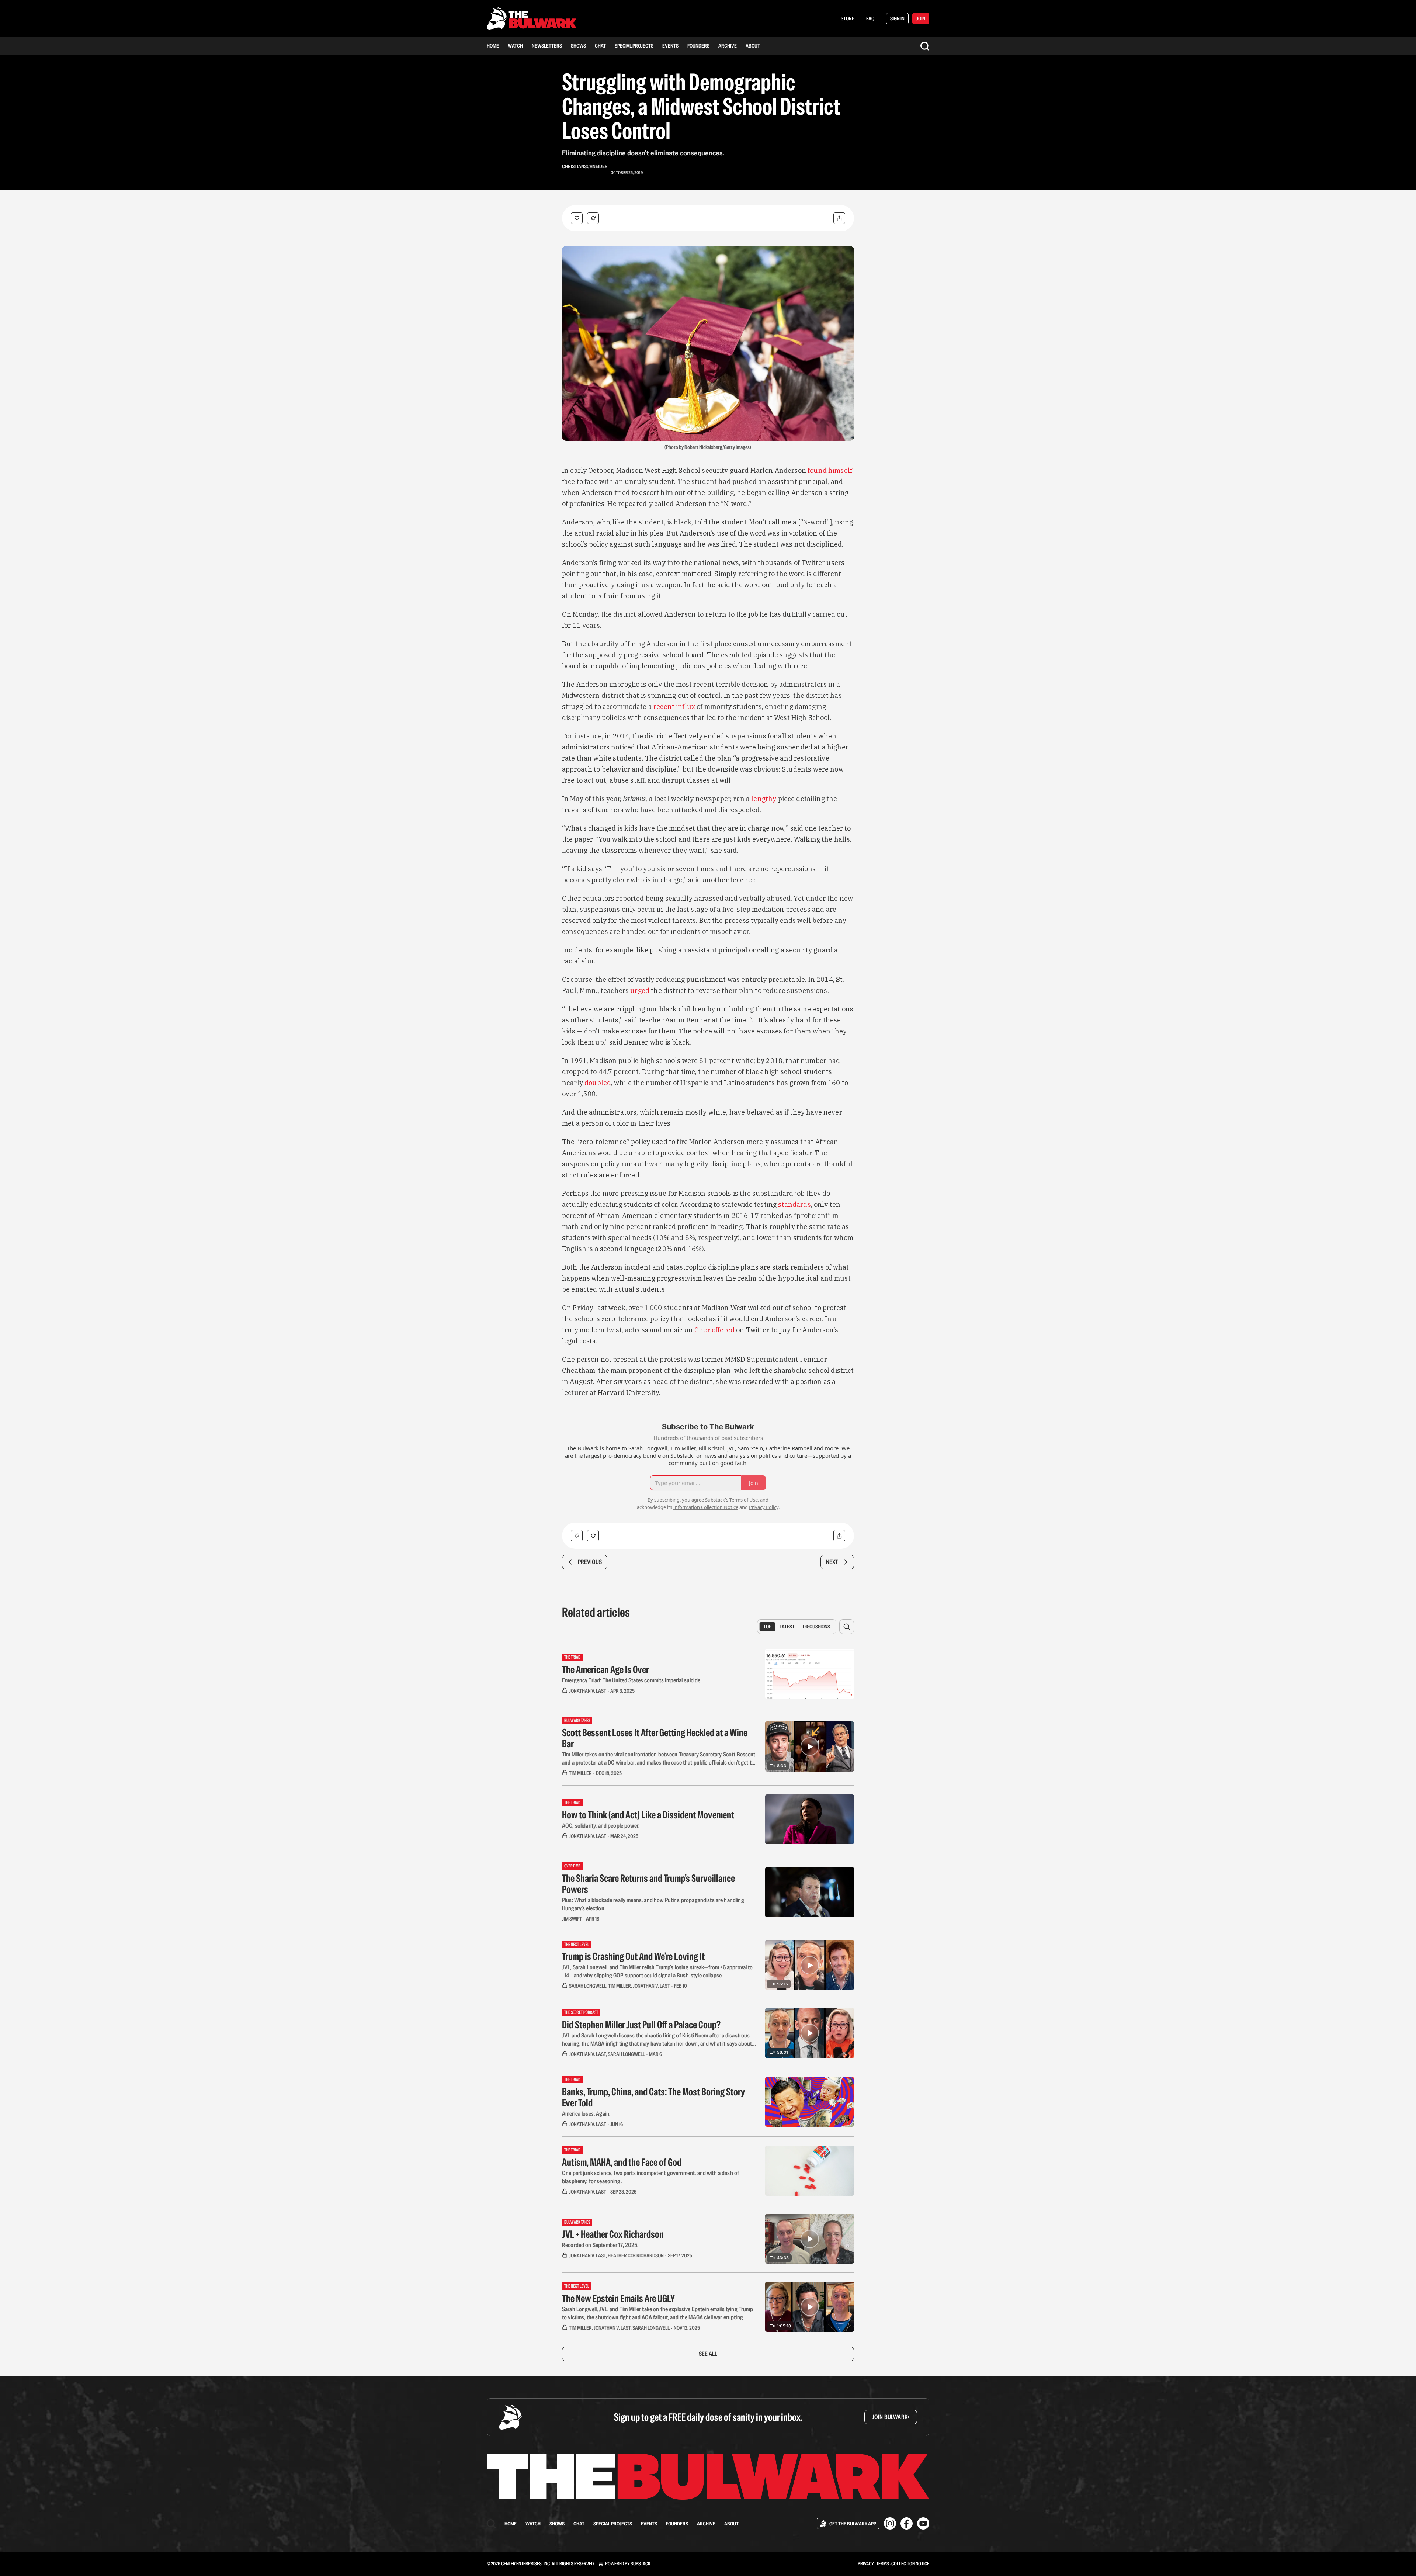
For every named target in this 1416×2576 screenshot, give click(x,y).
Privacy (866, 2564)
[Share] (839, 218)
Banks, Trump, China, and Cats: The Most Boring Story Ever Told (653, 2097)
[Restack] (593, 218)
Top (767, 1627)
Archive (728, 46)
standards (794, 1204)
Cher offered (714, 1330)
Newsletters (547, 46)
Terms (883, 2564)
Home (493, 46)
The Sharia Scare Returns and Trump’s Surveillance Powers (648, 1884)
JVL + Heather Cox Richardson (613, 2234)
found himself (830, 470)
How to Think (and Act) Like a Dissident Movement (648, 1815)
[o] (810, 1746)
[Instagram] (890, 2523)
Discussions (816, 1627)
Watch (515, 46)
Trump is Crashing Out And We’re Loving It (633, 1956)
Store (848, 18)
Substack (641, 2564)
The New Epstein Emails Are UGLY (618, 2298)
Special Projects (634, 46)
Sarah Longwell (588, 1986)
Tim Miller (580, 1773)
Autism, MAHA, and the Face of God (622, 2162)
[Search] (925, 46)
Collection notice (910, 2564)
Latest (787, 1627)
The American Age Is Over (605, 1669)
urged (640, 991)
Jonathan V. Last (588, 1691)
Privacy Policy (764, 1507)
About (753, 46)
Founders (698, 46)
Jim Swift (572, 1919)
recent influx (674, 707)
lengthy (764, 799)
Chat (600, 46)
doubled (598, 1083)
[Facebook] (907, 2523)
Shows (578, 46)
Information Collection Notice (706, 1507)
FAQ (870, 18)
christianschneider (585, 166)
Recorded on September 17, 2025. (600, 2245)
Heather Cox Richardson (636, 2255)
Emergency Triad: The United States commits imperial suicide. (632, 1680)
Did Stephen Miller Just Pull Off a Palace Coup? (641, 2025)
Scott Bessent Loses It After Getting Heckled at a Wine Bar (655, 1738)
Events (670, 46)
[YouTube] (923, 2523)
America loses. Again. (586, 2114)
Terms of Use (744, 1500)
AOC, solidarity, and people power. (601, 1826)
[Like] (577, 218)
